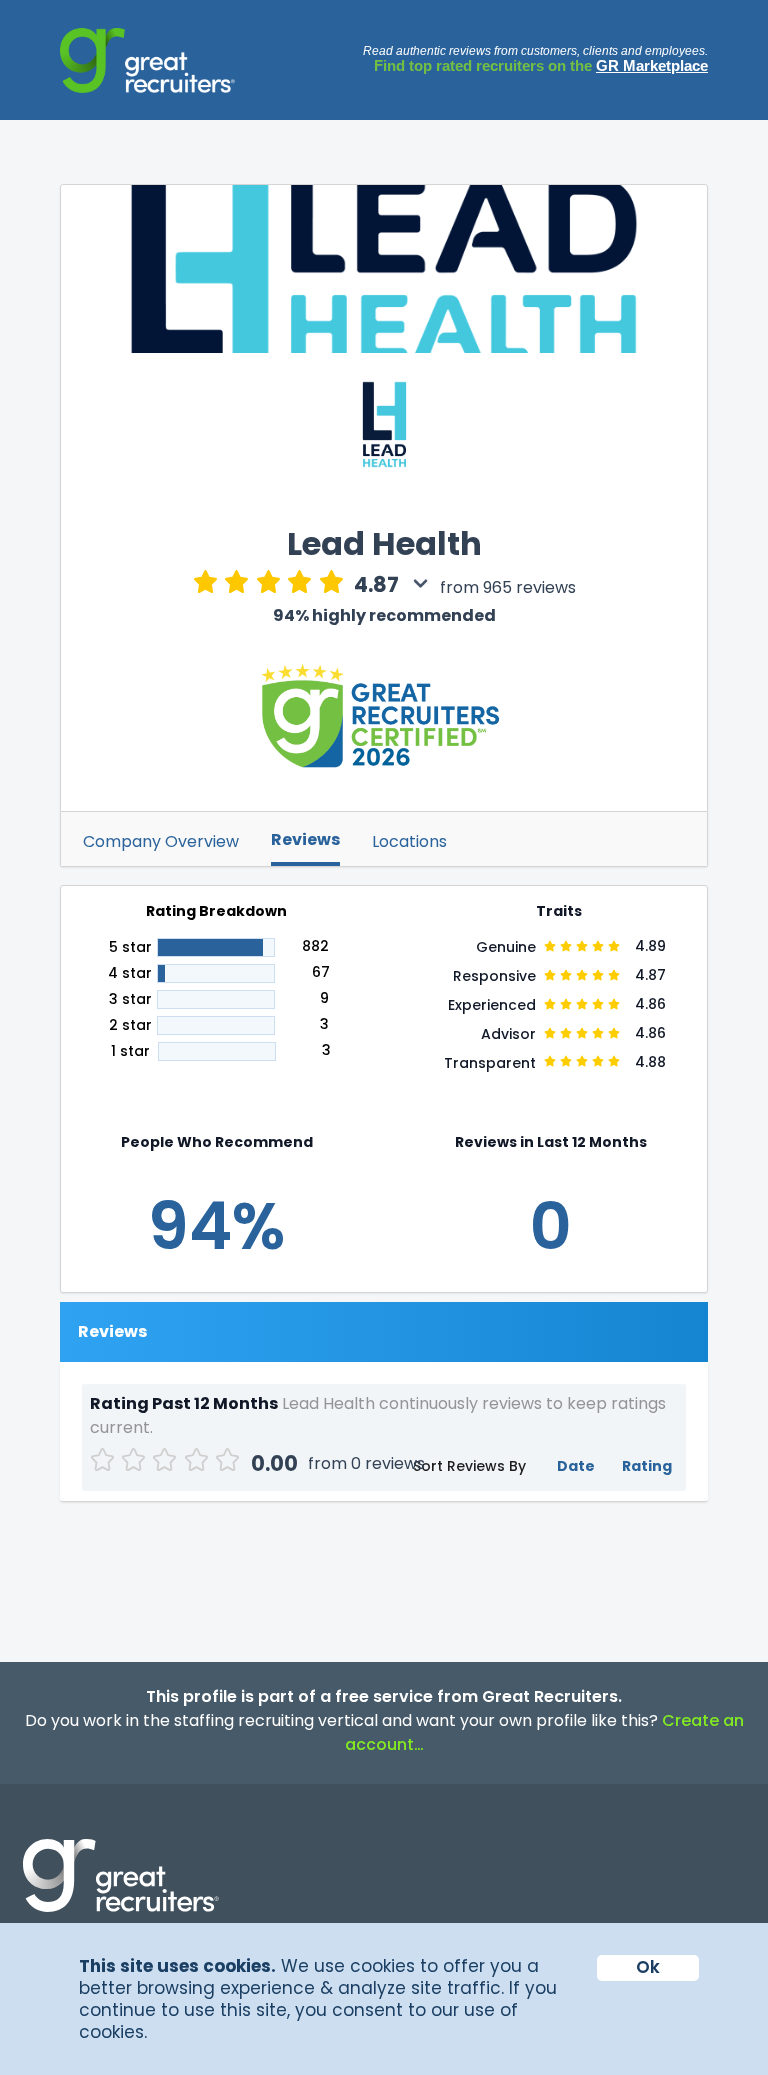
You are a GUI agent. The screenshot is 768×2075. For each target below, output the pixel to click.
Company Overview (161, 841)
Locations (409, 841)
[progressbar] (216, 947)
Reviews (305, 839)
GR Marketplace (652, 65)
